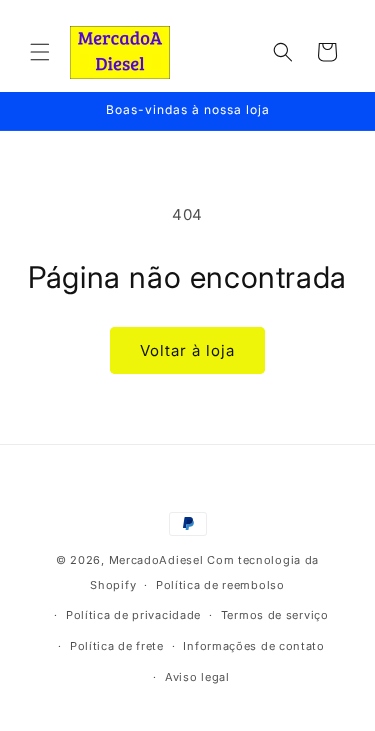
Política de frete (117, 646)
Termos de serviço (275, 615)
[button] (40, 52)
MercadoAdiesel (156, 560)
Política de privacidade (133, 615)
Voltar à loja (187, 350)
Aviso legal (197, 677)
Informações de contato (253, 646)
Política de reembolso (220, 585)
